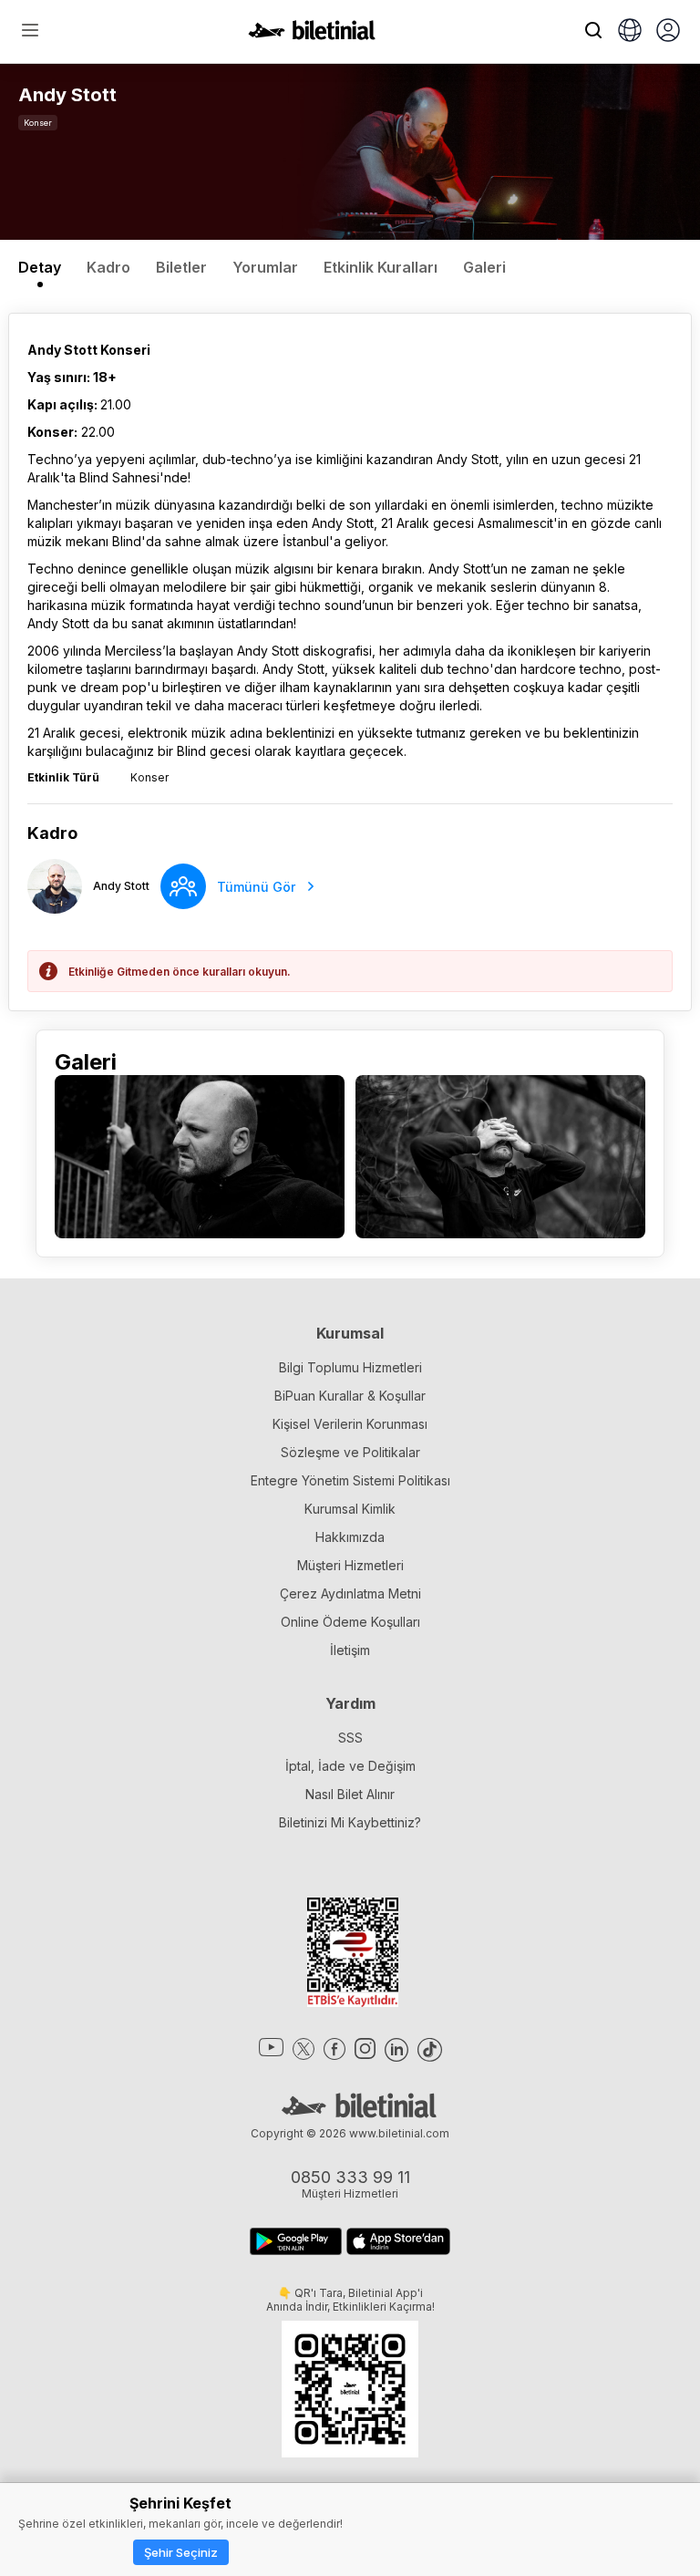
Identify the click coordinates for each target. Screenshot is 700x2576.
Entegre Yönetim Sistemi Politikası (350, 1480)
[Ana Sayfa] (312, 35)
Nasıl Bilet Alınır (350, 1794)
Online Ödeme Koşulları (350, 1622)
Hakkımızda (350, 1537)
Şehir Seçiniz (181, 2552)
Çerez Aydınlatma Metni (350, 1593)
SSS (350, 1738)
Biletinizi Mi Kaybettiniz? (350, 1822)
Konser (38, 123)
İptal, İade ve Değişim (350, 1766)
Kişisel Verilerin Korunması (350, 1424)
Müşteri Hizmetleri (350, 1565)
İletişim (350, 1650)
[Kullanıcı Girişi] (668, 32)
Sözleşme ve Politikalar (350, 1452)
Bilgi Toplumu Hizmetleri (350, 1367)
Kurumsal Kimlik (350, 1509)
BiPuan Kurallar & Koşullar (350, 1396)
